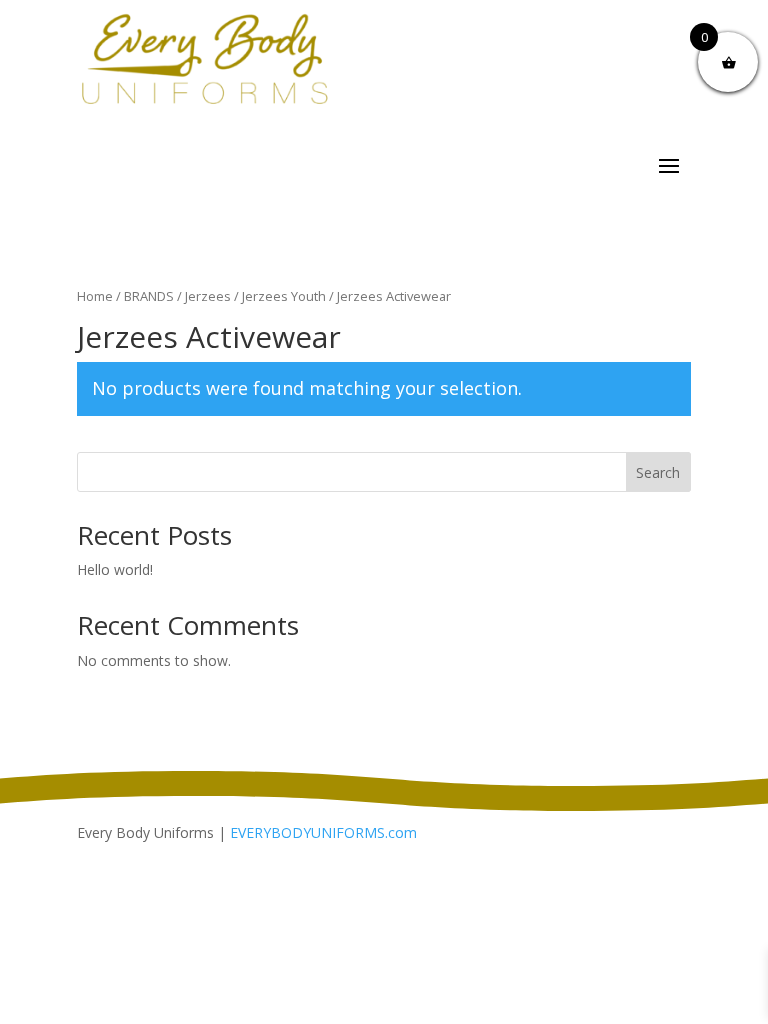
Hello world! (115, 569)
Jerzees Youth (284, 296)
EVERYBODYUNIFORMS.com (323, 832)
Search (658, 472)
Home (95, 296)
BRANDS (149, 296)
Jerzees (208, 296)
